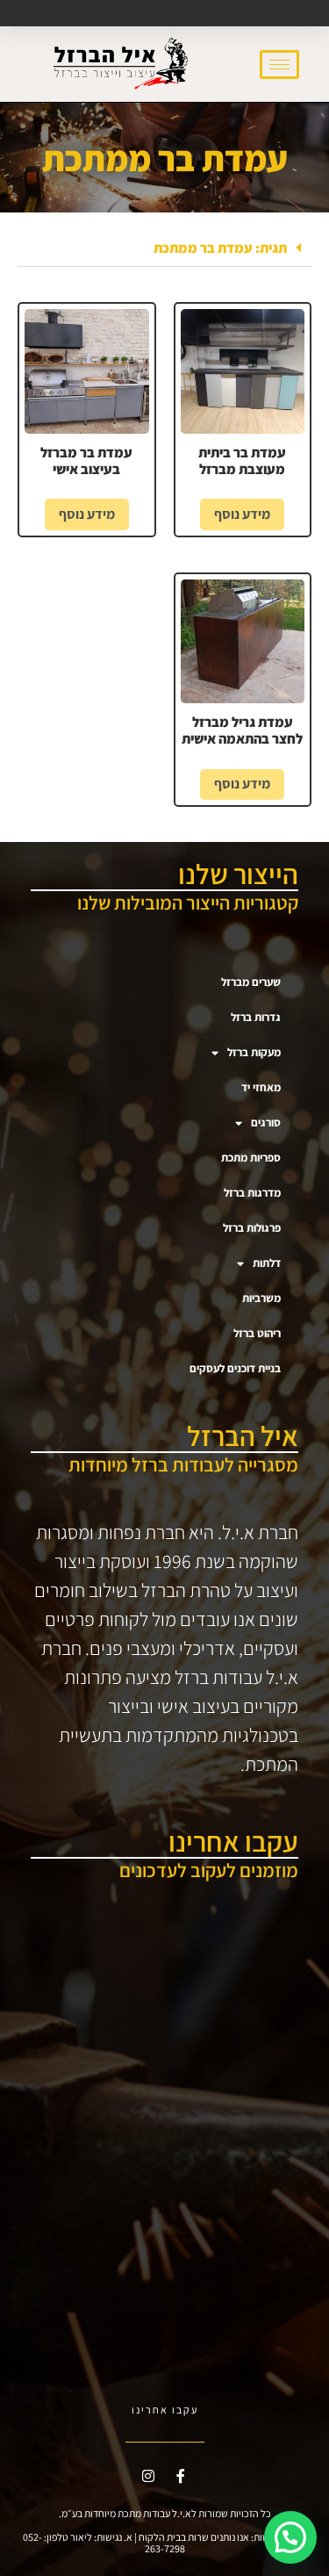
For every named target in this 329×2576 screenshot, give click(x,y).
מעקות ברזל (254, 1052)
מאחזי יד (261, 1087)
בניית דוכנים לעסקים (235, 1368)
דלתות (267, 1263)
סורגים (266, 1123)
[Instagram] (148, 2476)
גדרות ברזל (256, 1017)
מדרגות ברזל (252, 1193)
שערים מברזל (251, 982)
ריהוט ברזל (257, 1333)
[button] (164, 248)
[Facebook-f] (181, 2476)
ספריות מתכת (251, 1158)
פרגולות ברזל (252, 1228)
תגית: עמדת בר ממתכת (220, 248)
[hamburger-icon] (279, 65)
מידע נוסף (242, 514)
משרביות (261, 1298)
